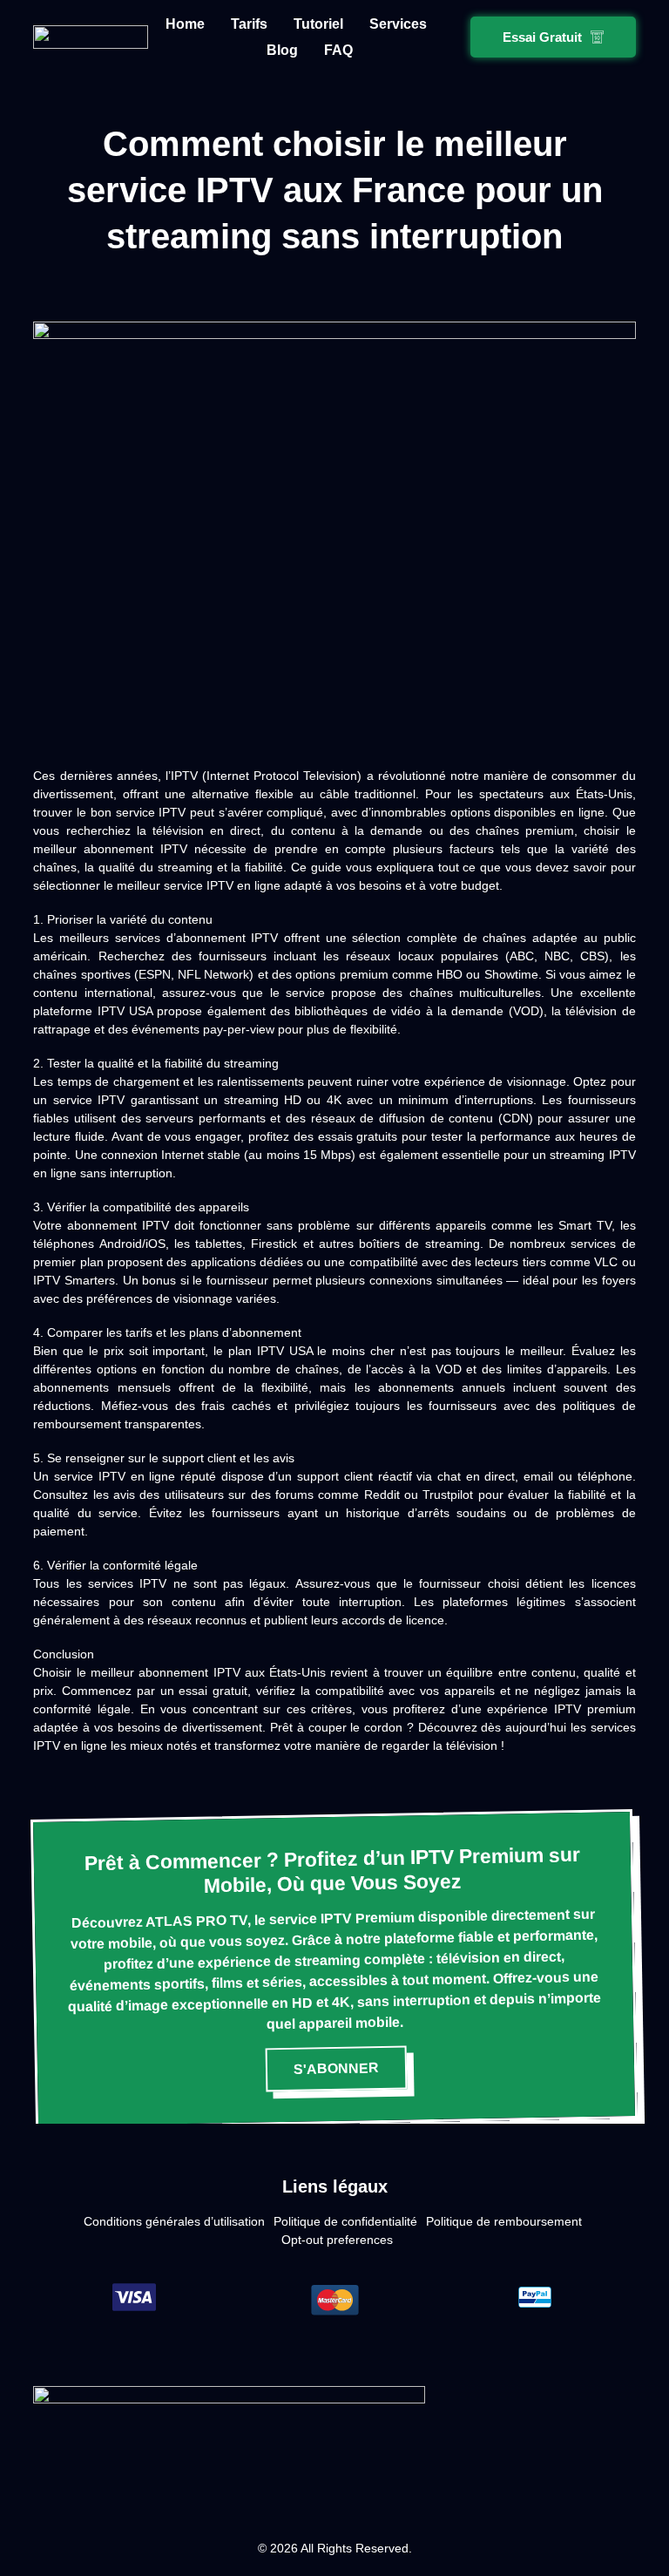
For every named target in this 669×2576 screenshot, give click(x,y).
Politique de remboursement (504, 2221)
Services (398, 24)
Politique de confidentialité (345, 2221)
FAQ (338, 50)
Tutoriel (318, 24)
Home (185, 24)
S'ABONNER (336, 2068)
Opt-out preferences (337, 2240)
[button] (553, 37)
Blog (282, 50)
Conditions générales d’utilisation (174, 2221)
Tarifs (249, 24)
